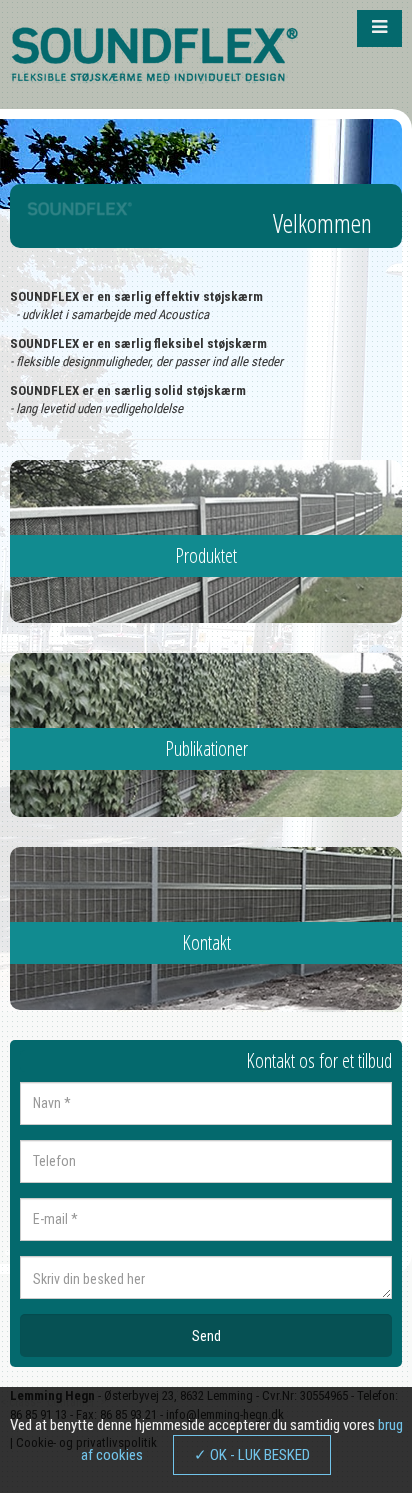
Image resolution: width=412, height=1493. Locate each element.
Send (206, 1336)
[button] (379, 28)
